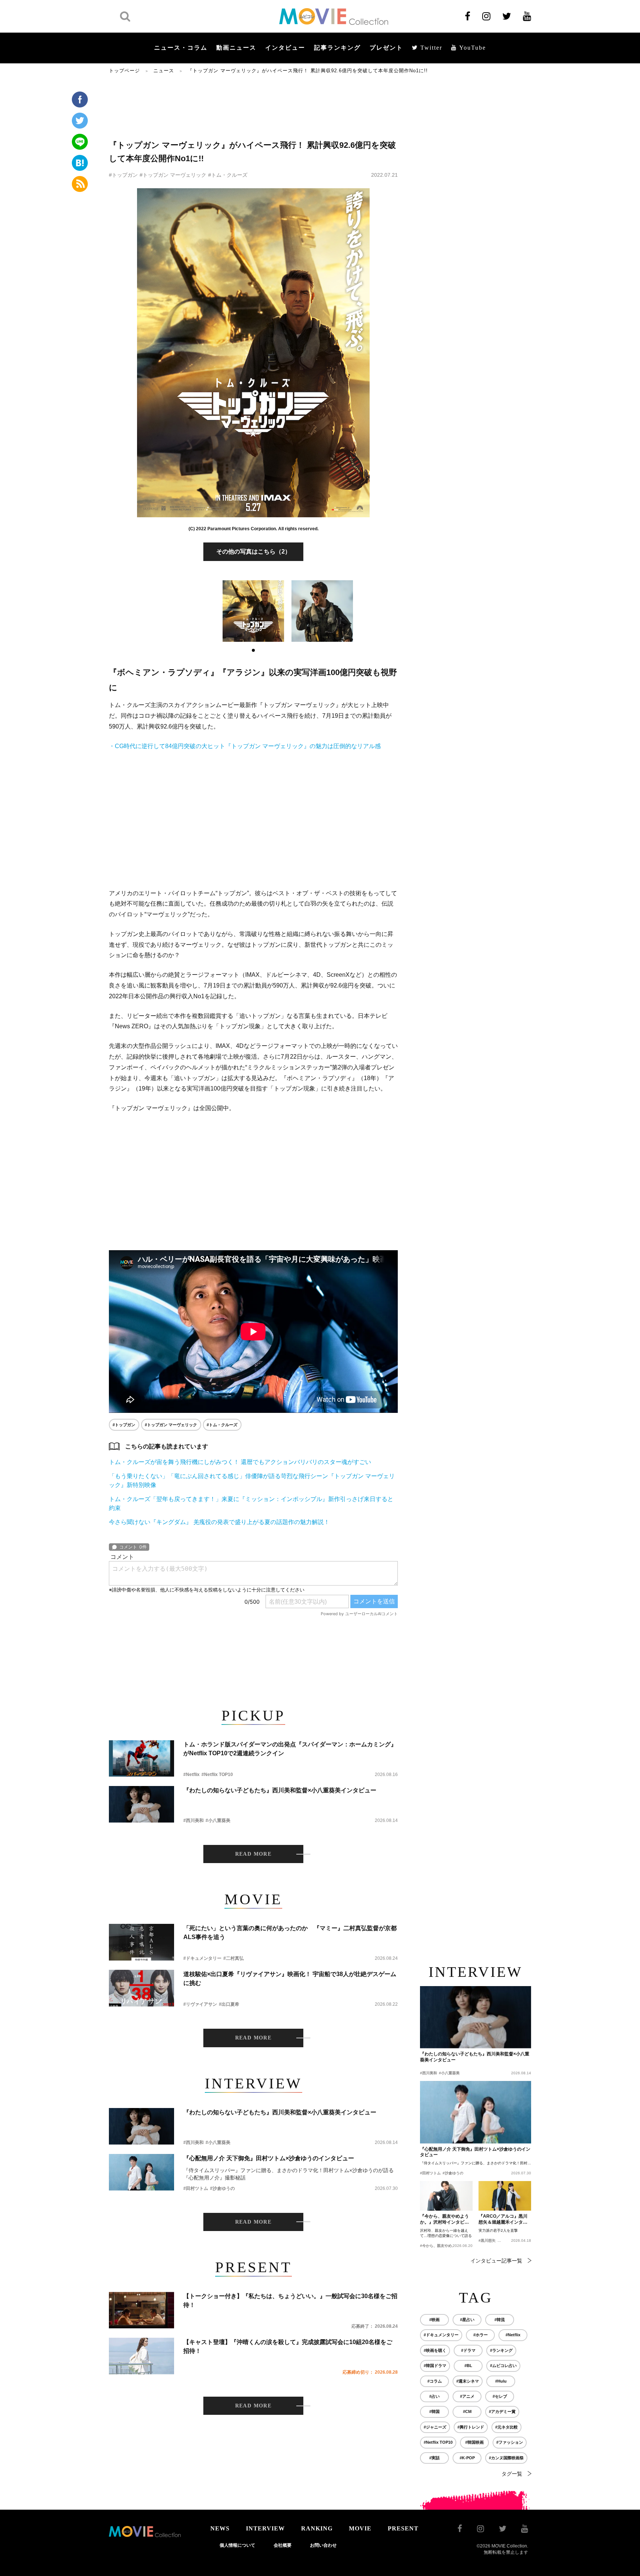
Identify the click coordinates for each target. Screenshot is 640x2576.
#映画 (434, 2320)
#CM (467, 2411)
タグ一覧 (512, 2474)
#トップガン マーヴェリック (173, 175)
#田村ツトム (196, 2188)
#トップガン (123, 175)
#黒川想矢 (487, 2240)
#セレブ (500, 2396)
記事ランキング (337, 48)
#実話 (434, 2458)
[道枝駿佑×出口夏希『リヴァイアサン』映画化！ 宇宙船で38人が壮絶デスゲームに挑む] (141, 1988)
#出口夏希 (229, 2004)
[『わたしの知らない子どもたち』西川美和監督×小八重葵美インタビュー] (141, 1804)
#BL (468, 2366)
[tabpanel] (253, 611)
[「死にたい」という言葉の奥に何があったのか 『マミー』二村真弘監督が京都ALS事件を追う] (141, 1942)
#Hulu (501, 2381)
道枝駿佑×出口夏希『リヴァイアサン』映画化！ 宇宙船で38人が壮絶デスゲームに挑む (290, 1979)
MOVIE (360, 2528)
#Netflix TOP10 (217, 1775)
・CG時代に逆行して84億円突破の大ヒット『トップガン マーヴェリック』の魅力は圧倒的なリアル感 (245, 746)
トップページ (124, 71)
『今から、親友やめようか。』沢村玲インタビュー (444, 2220)
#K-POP (467, 2458)
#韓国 (434, 2411)
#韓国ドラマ (435, 2366)
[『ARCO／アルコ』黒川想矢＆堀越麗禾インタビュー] (505, 2196)
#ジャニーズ (435, 2427)
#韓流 (500, 2320)
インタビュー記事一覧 (496, 2261)
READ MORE (254, 1854)
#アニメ (467, 2396)
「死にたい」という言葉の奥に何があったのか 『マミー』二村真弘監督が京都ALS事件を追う (290, 1933)
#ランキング (501, 2350)
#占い (434, 2396)
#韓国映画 (474, 2442)
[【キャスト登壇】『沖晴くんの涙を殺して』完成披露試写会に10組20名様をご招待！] (141, 2356)
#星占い (467, 2320)
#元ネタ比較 (506, 2427)
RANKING (317, 2528)
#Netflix (191, 1775)
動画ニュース (236, 48)
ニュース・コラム (181, 48)
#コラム (435, 2381)
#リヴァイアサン (200, 2004)
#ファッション (510, 2442)
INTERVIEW (265, 2528)
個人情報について (237, 2545)
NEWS (220, 2528)
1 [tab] (253, 650)
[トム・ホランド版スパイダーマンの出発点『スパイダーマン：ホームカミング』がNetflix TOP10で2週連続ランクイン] (141, 1758)
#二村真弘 (234, 1958)
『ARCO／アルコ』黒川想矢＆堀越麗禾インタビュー (503, 2220)
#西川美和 (194, 1820)
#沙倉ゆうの (222, 2188)
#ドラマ (468, 2350)
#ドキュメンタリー (202, 1958)
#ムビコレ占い (503, 2366)
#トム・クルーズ (228, 175)
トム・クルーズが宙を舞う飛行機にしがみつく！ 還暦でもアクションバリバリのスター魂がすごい (240, 1462)
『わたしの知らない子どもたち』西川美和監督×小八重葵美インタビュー (280, 1790)
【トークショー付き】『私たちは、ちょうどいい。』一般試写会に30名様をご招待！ (290, 2301)
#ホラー (481, 2335)
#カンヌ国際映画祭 (506, 2458)
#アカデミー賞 (502, 2411)
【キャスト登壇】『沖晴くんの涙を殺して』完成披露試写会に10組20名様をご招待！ (288, 2346)
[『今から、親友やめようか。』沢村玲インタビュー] (446, 2196)
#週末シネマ (468, 2381)
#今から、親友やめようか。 (443, 2246)
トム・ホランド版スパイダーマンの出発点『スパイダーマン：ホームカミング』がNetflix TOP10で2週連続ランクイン (290, 1749)
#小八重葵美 (218, 1820)
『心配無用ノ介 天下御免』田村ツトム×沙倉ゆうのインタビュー (269, 2158)
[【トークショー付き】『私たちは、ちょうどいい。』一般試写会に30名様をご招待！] (141, 2310)
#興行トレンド (471, 2427)
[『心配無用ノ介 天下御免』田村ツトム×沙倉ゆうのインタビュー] (141, 2172)
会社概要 (283, 2545)
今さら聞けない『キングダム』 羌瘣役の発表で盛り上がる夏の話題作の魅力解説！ (219, 1522)
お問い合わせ (323, 2545)
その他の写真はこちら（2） (254, 552)
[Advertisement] (253, 106)
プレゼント (386, 48)
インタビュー (285, 48)
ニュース (164, 71)
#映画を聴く (435, 2350)
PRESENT (403, 2528)
